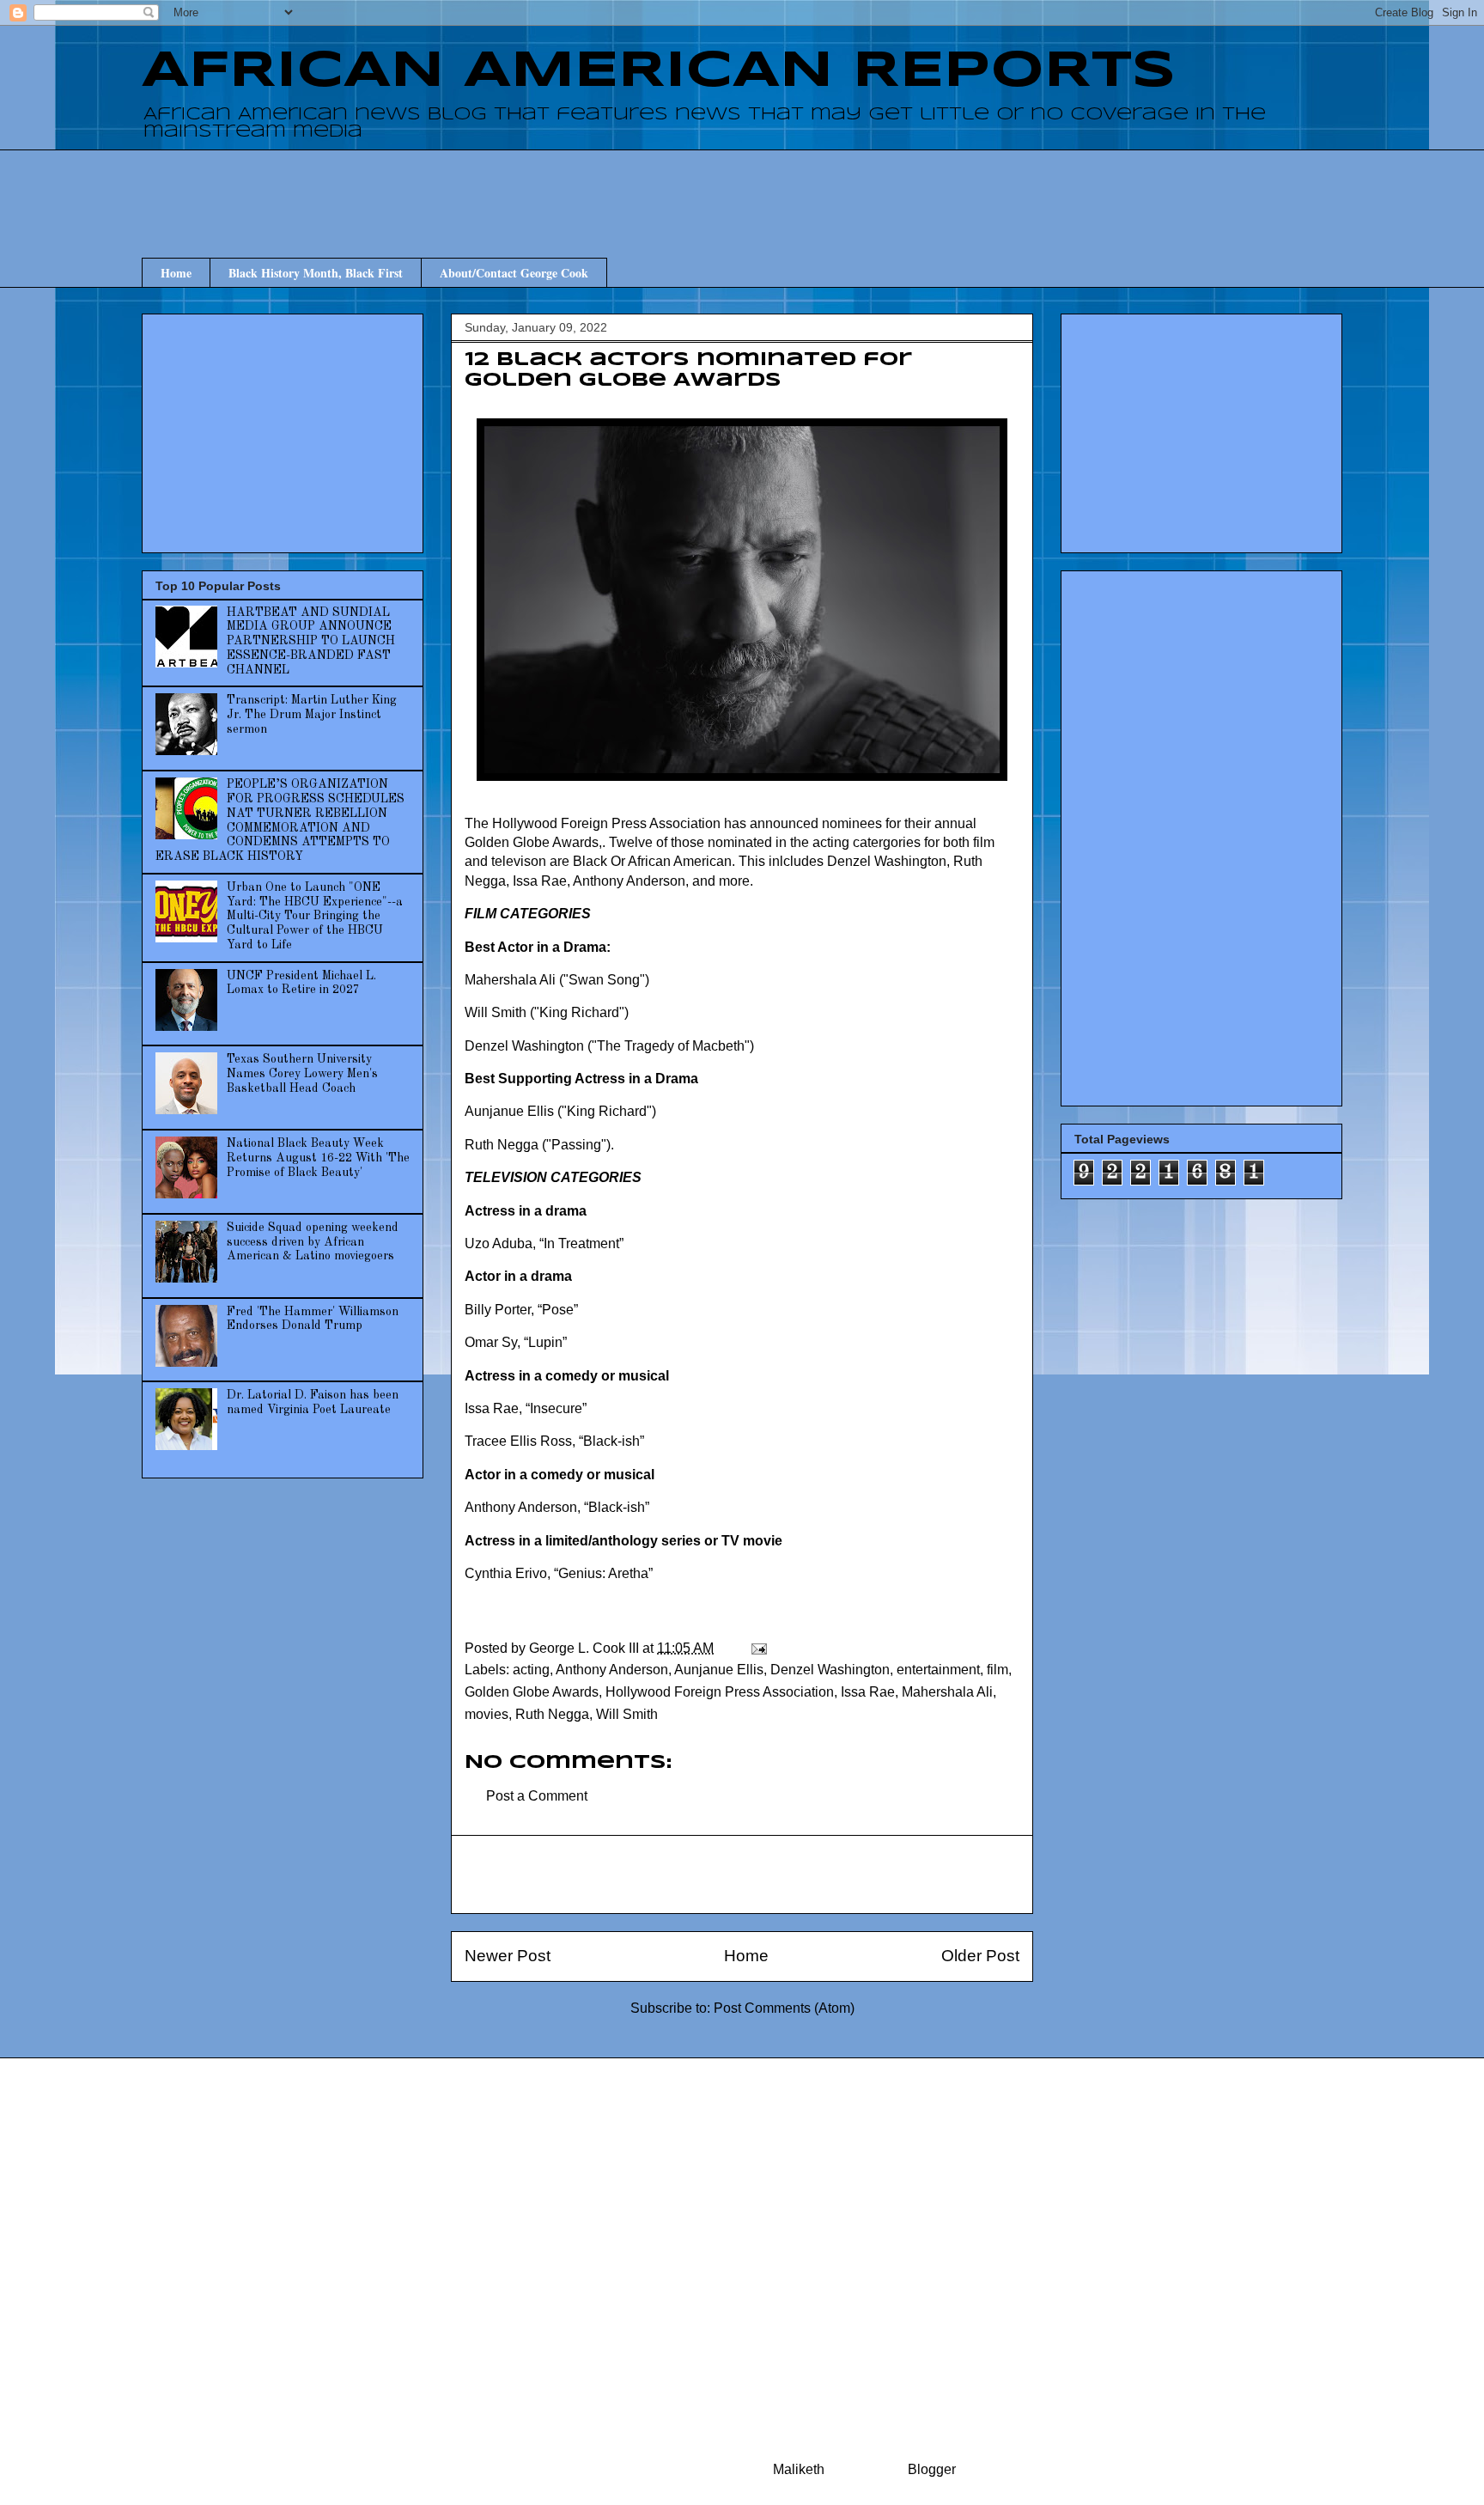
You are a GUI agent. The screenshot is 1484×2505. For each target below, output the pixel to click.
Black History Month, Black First (316, 273)
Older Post (980, 1956)
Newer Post (508, 1956)
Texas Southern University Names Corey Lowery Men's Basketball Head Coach (302, 1074)
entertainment (938, 1670)
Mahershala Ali (947, 1692)
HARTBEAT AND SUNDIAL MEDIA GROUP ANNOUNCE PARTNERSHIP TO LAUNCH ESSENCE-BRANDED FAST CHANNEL (311, 641)
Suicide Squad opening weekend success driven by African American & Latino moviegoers (313, 1242)
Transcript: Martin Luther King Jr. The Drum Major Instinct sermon (312, 715)
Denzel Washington (830, 1670)
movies (487, 1714)
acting (531, 1670)
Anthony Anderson (612, 1670)
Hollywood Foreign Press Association (720, 1692)
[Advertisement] (742, 188)
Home (176, 273)
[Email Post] (757, 1648)
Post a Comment (537, 1796)
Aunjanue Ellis (719, 1670)
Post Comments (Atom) (784, 2008)
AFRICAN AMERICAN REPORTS (659, 71)
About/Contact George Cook (514, 273)
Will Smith (627, 1714)
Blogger (931, 2469)
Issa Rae (868, 1692)
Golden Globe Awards (532, 1692)
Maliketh (799, 2469)
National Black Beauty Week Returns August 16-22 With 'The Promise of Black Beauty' (318, 1158)
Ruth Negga (552, 1714)
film (997, 1670)
